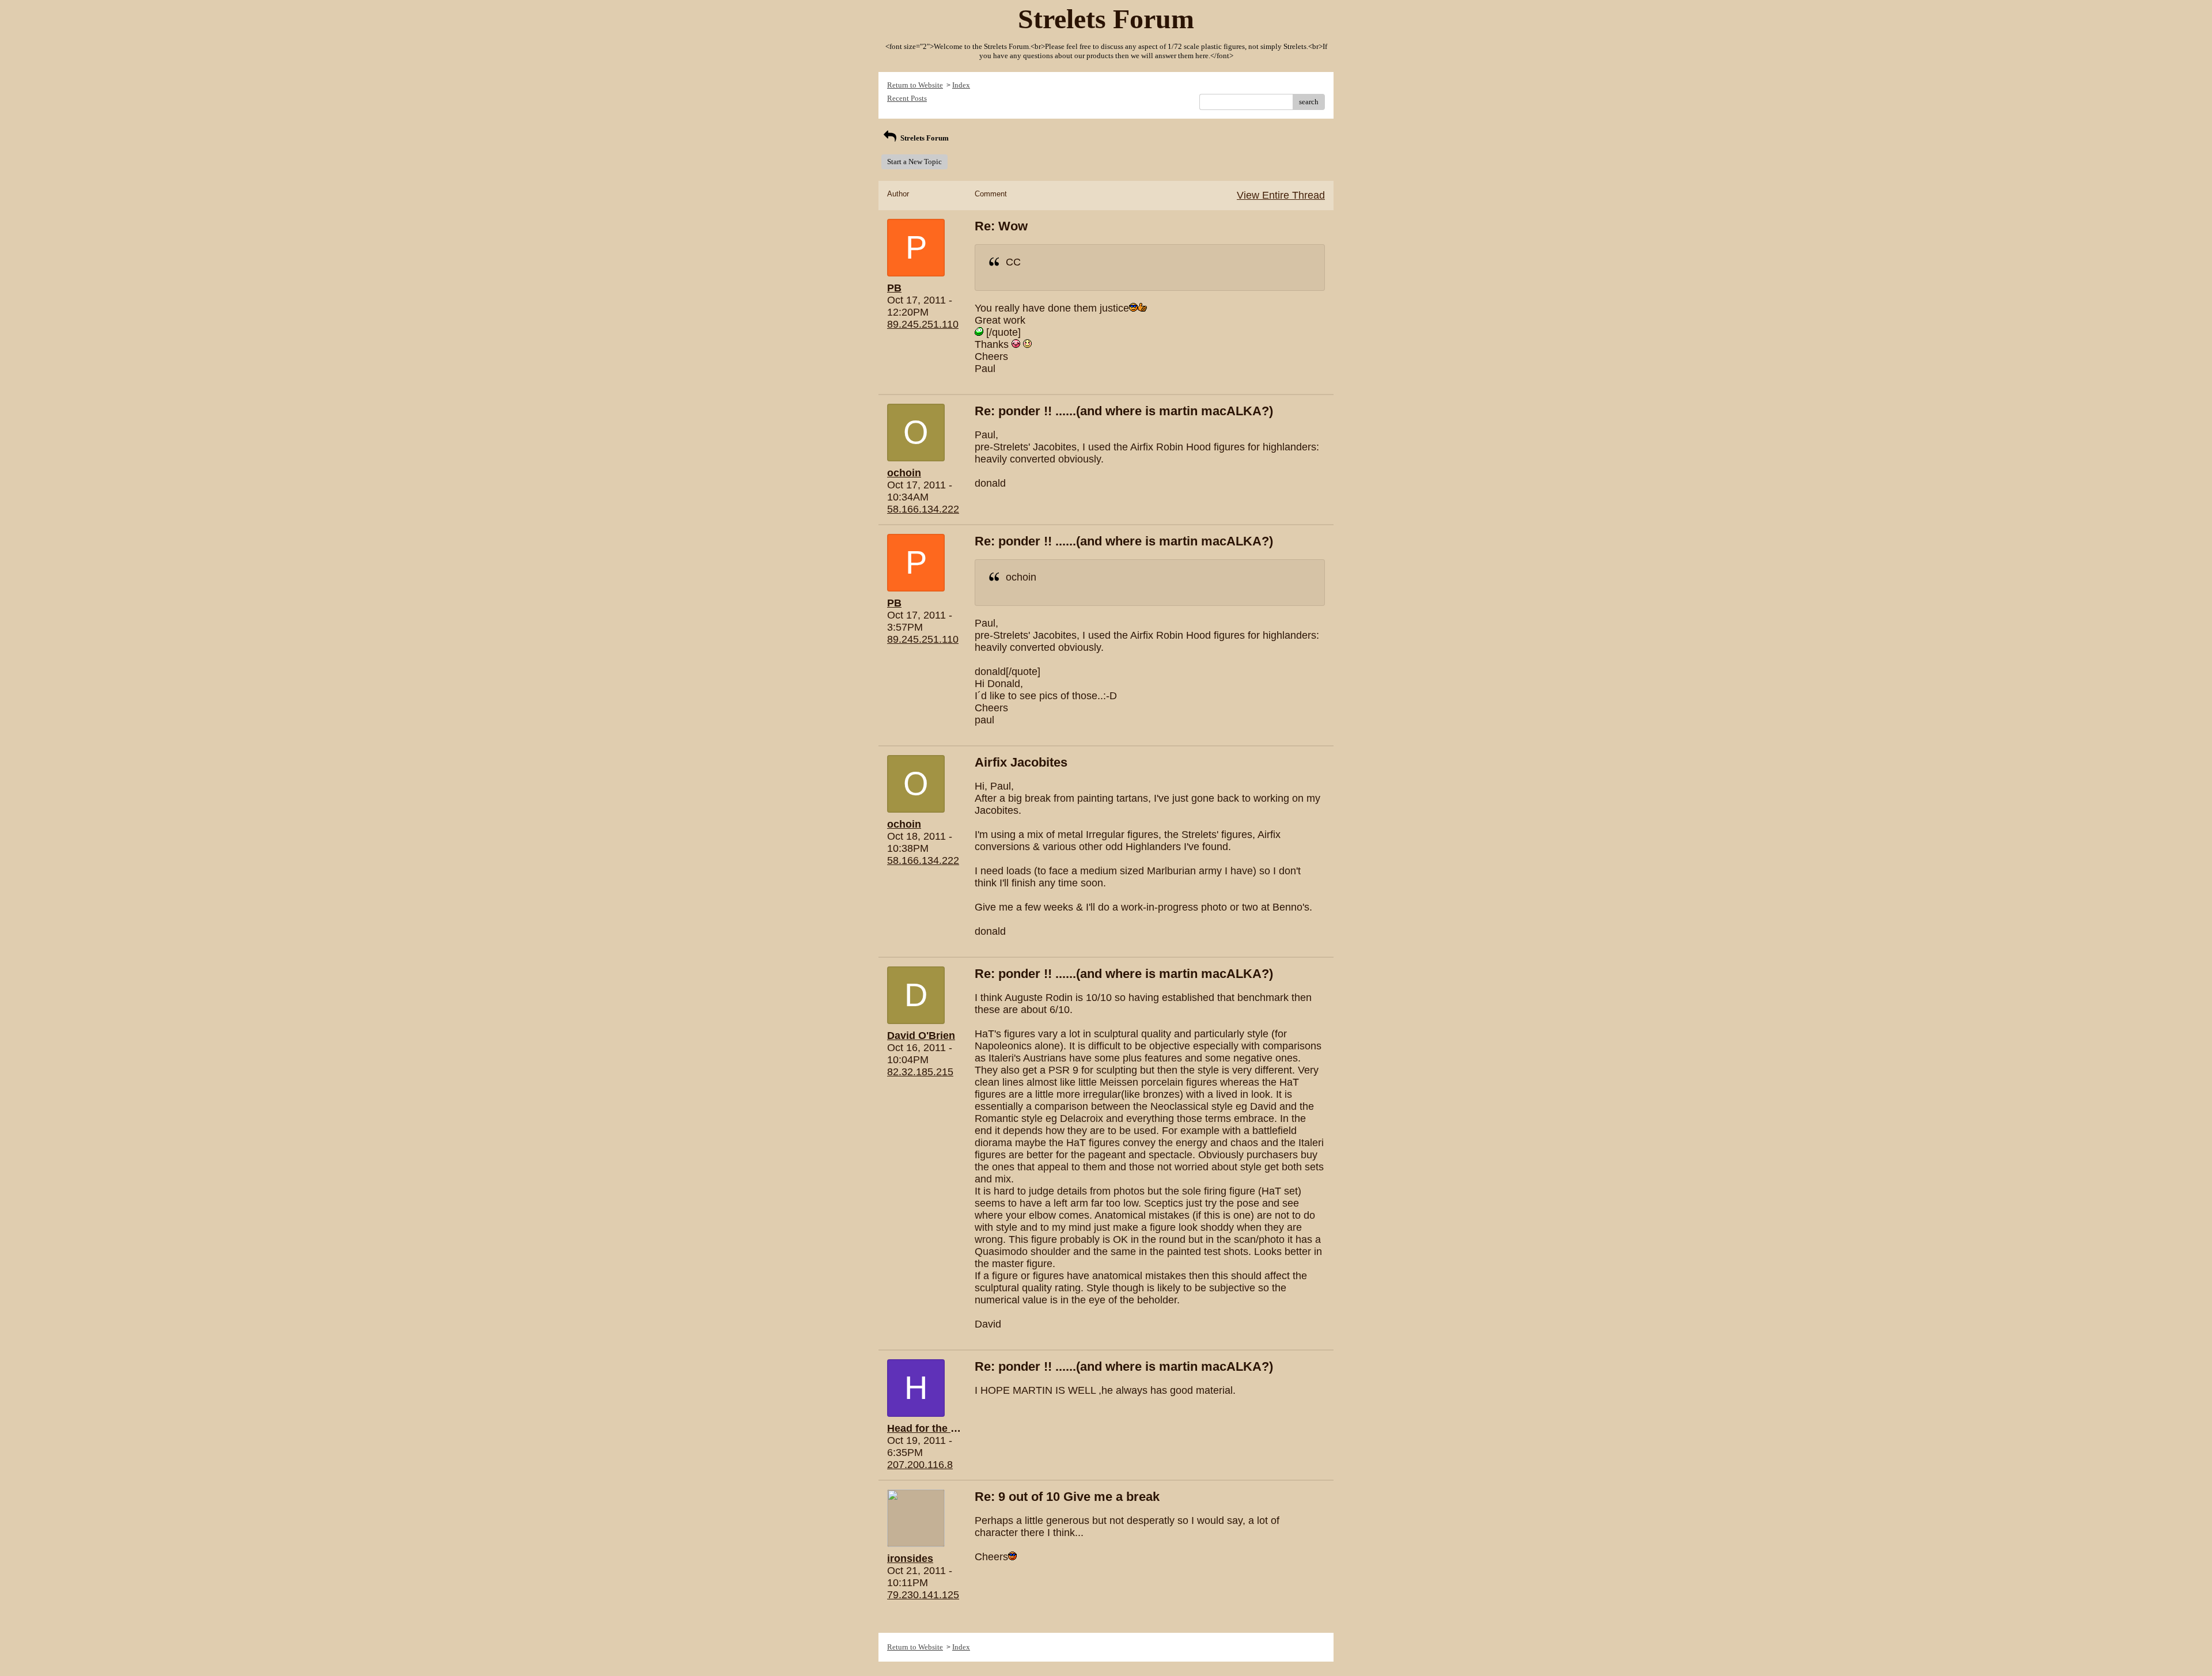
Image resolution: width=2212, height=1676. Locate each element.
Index (961, 85)
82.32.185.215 (920, 1072)
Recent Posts (907, 98)
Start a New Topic (914, 162)
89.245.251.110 (923, 324)
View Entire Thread (1281, 195)
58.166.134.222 (923, 509)
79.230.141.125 (923, 1595)
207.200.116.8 (920, 1465)
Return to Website (915, 85)
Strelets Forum (924, 138)
